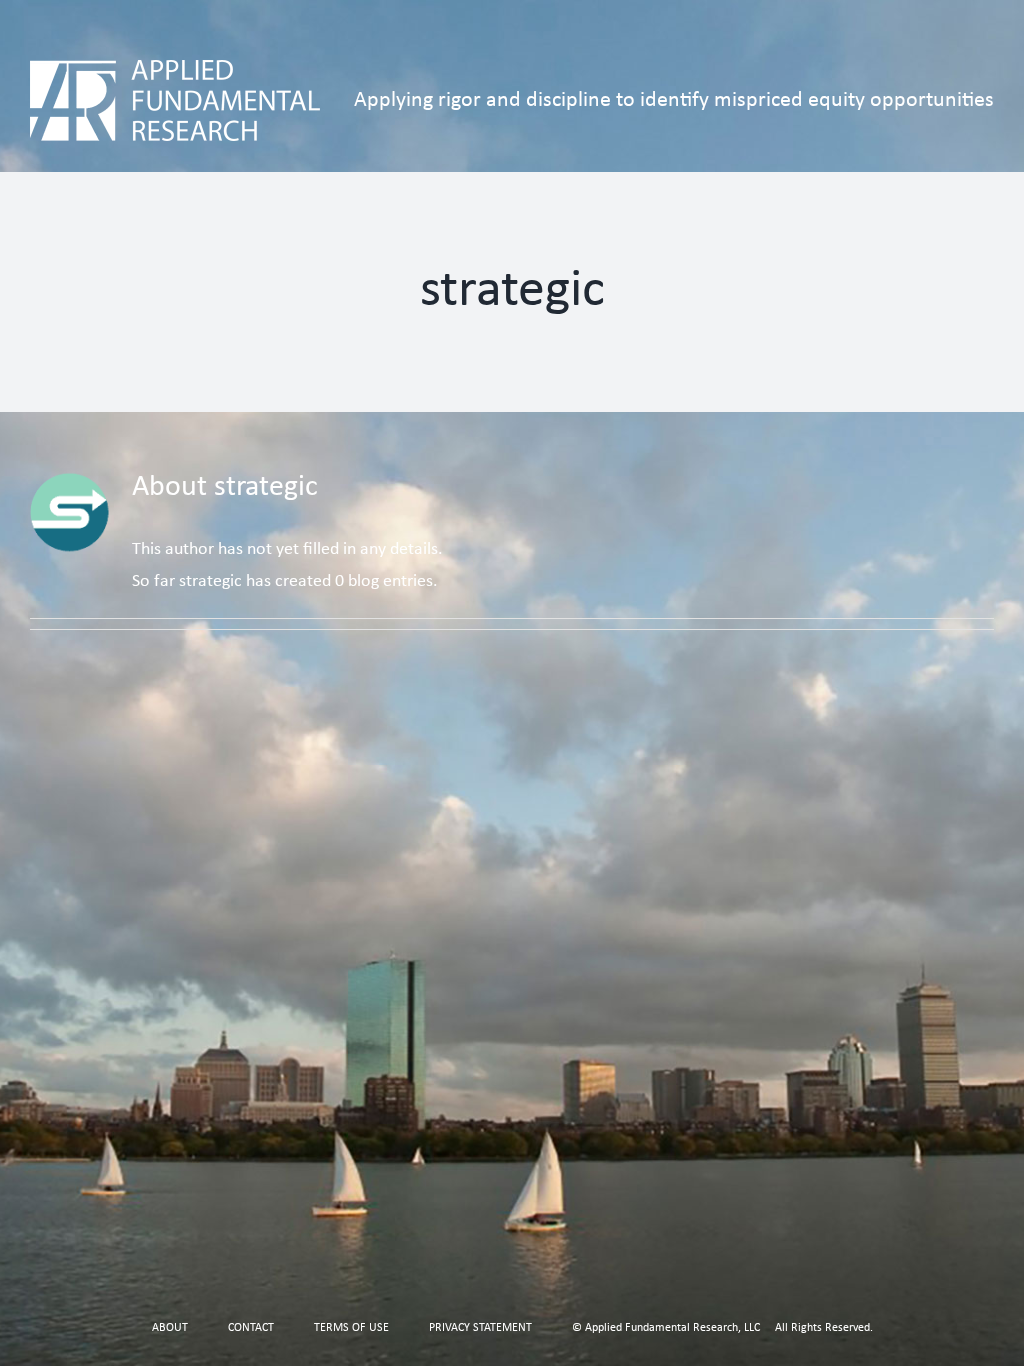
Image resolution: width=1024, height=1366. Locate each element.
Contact (251, 1328)
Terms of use (351, 1328)
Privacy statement (480, 1328)
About (170, 1328)
